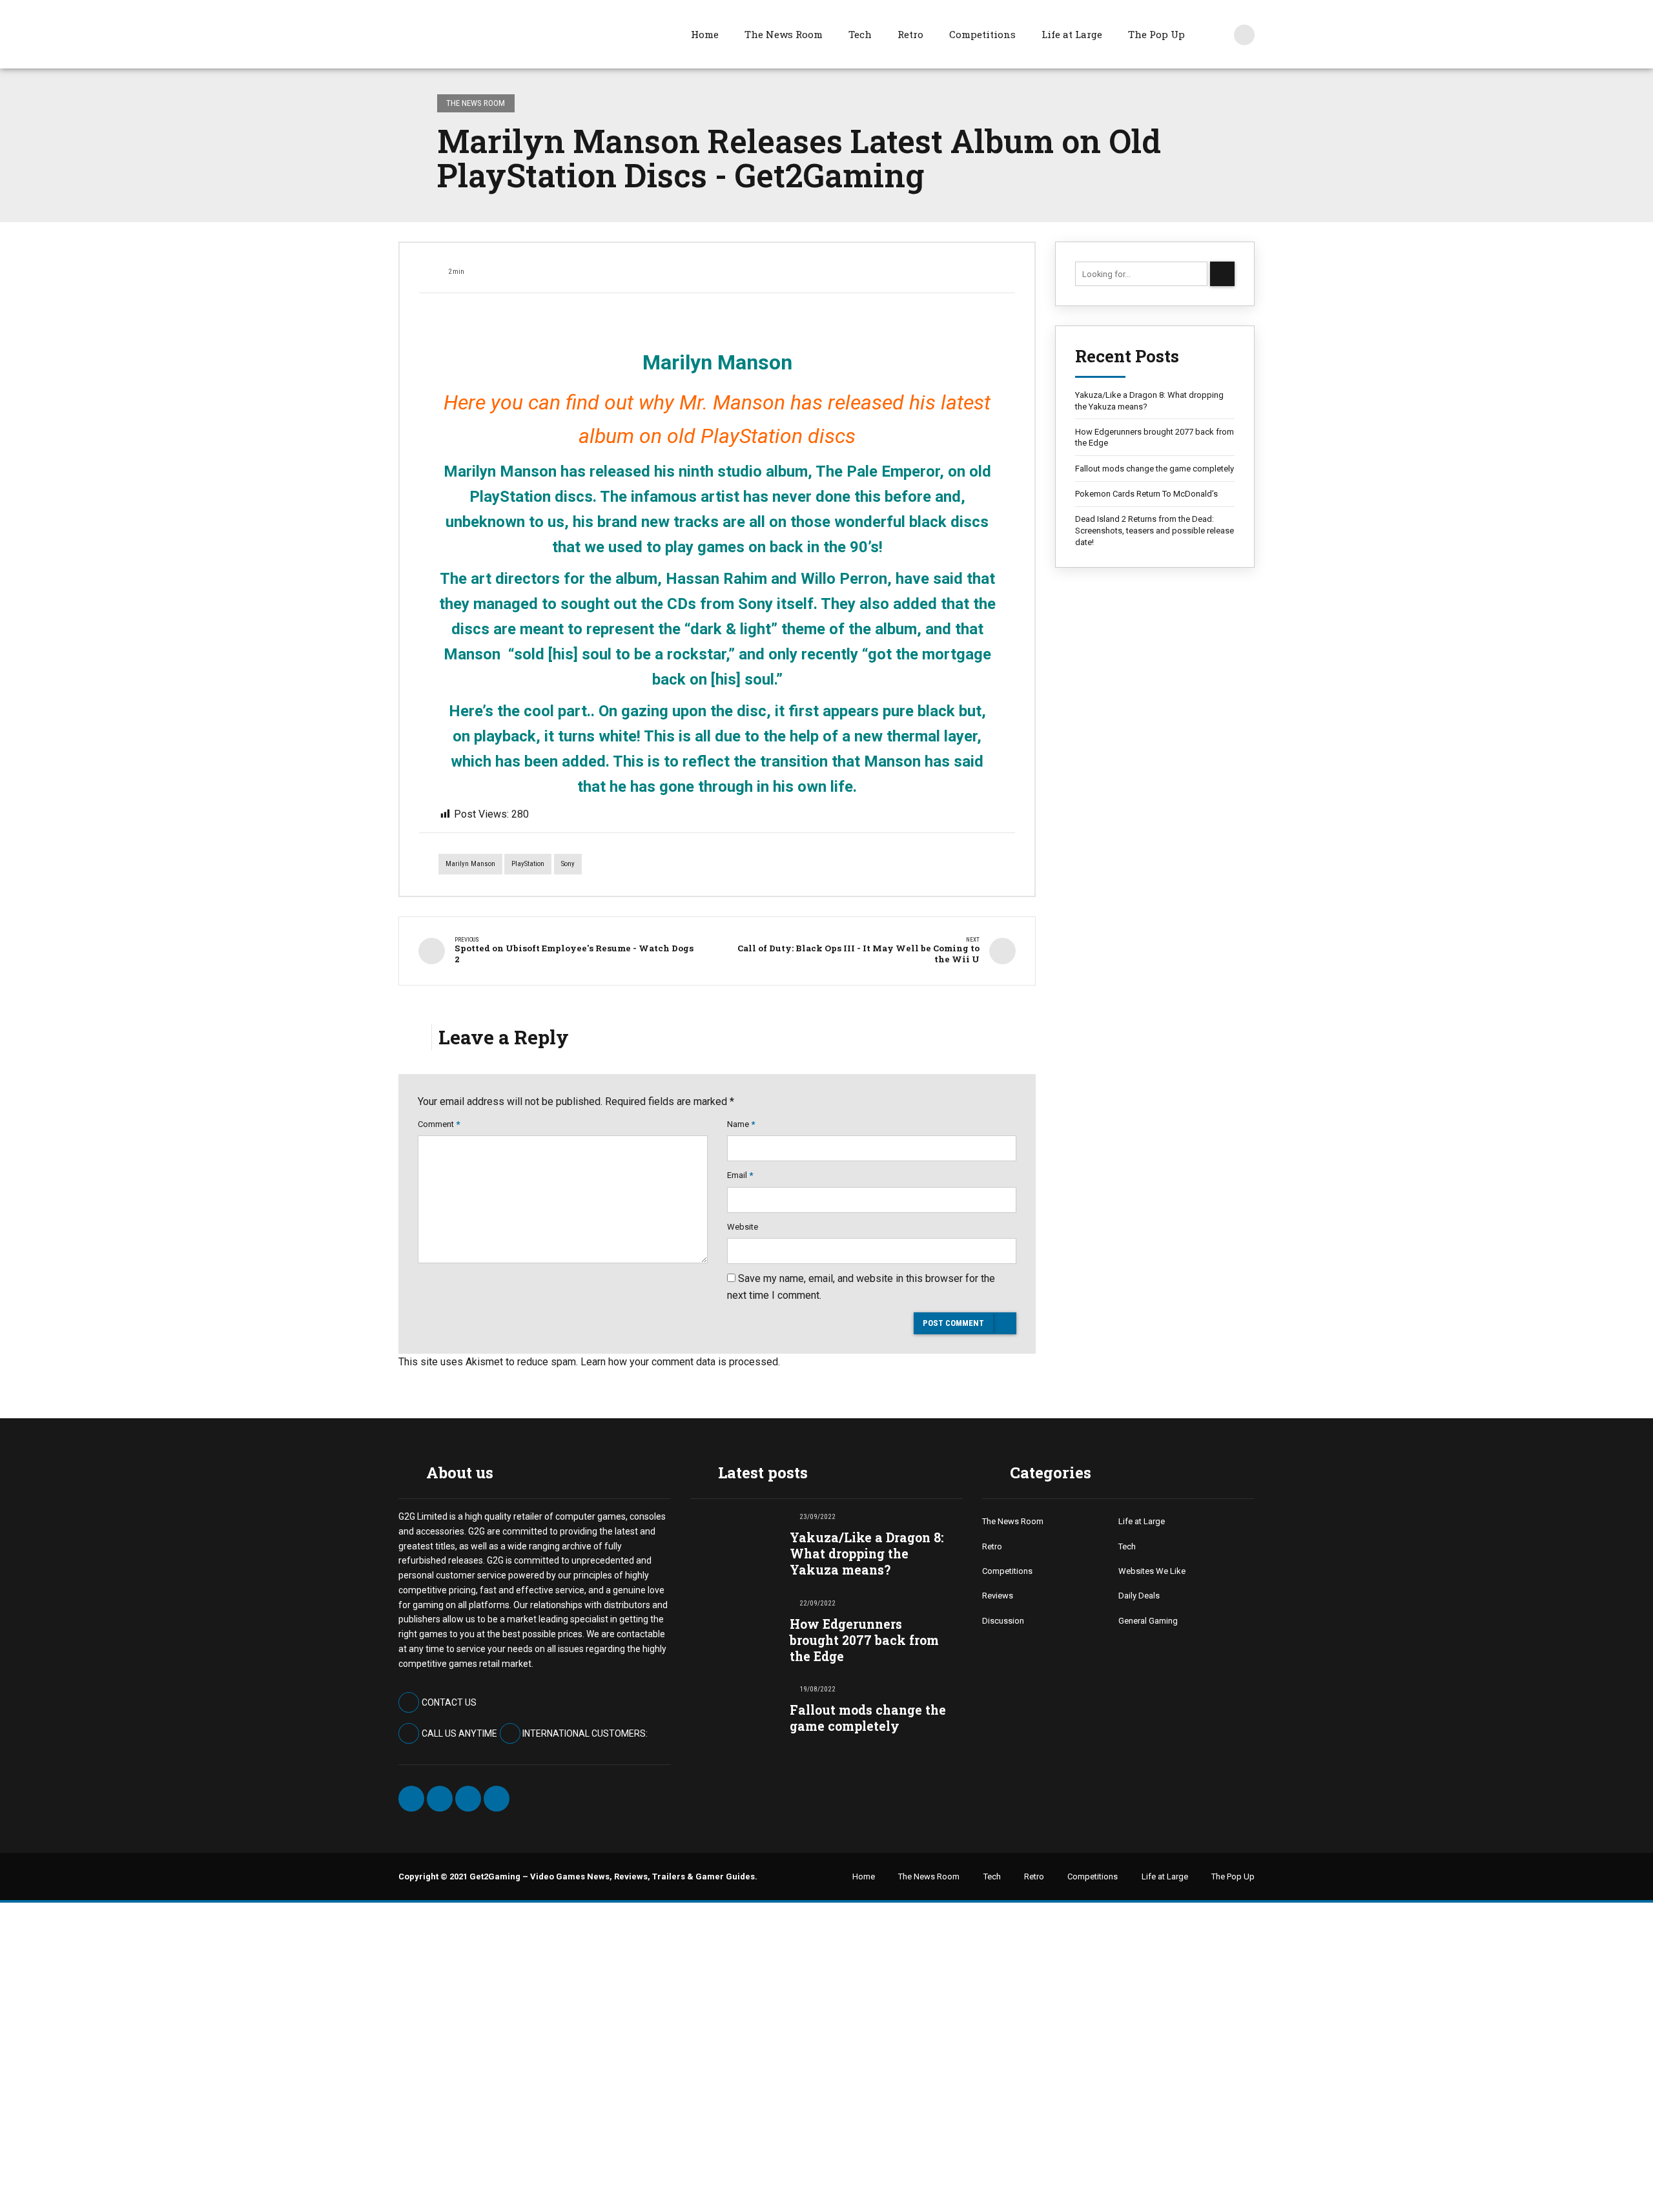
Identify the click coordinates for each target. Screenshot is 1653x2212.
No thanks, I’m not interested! (203, 2177)
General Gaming (1148, 1621)
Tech (860, 34)
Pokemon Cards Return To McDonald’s (1146, 494)
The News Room (784, 34)
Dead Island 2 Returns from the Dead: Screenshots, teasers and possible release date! (1155, 530)
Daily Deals (1139, 1596)
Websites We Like (1152, 1571)
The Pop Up (1156, 34)
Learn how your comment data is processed (679, 1362)
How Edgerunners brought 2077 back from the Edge (1155, 438)
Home (705, 34)
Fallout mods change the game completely (1155, 469)
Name (741, 1124)
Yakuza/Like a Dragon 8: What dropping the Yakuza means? (1149, 401)
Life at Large (1072, 34)
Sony (568, 864)
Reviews (998, 1596)
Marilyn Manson (470, 864)
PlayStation (528, 864)
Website (743, 1227)
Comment (439, 1124)
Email (740, 1175)
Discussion (1003, 1621)
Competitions (982, 34)
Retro (910, 34)
